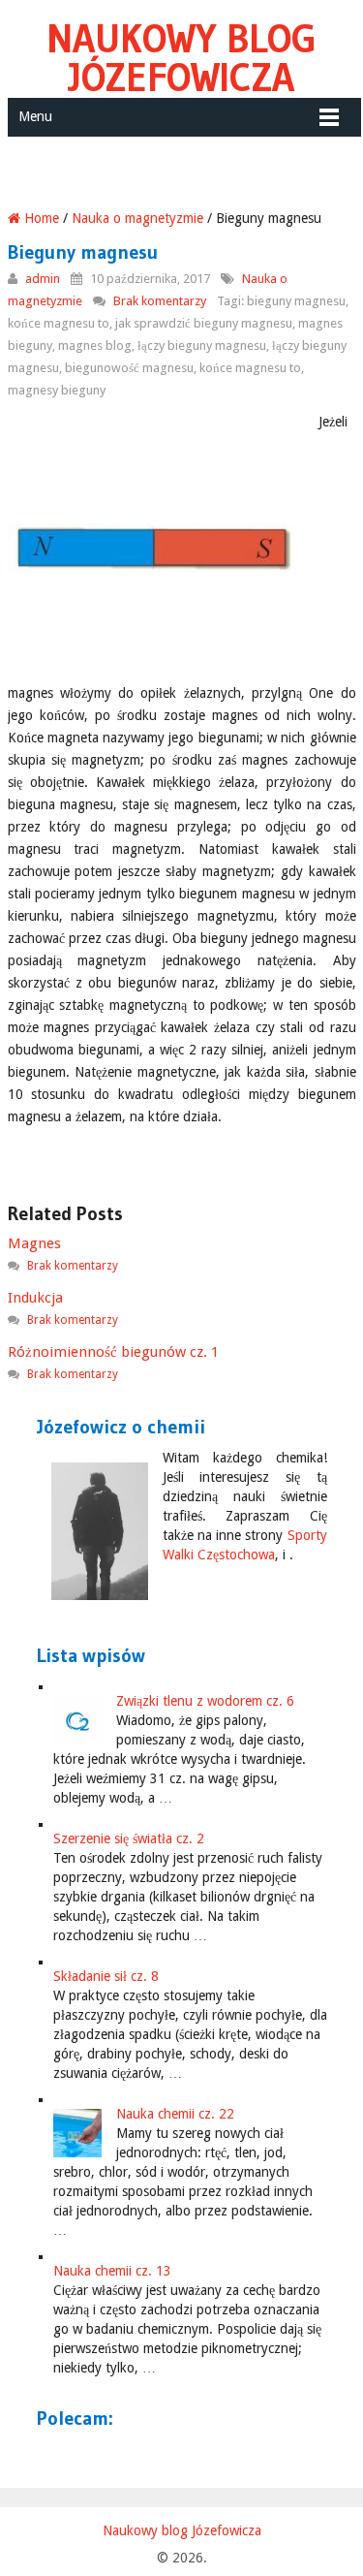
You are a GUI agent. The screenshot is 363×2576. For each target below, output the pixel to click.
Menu (35, 116)
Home (40, 218)
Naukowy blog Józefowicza (181, 58)
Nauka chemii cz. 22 (175, 2114)
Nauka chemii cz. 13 (112, 2271)
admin (43, 279)
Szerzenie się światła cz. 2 (129, 1838)
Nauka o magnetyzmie (137, 218)
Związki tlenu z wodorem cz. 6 (205, 1701)
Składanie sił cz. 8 (106, 1976)
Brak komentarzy (160, 301)
